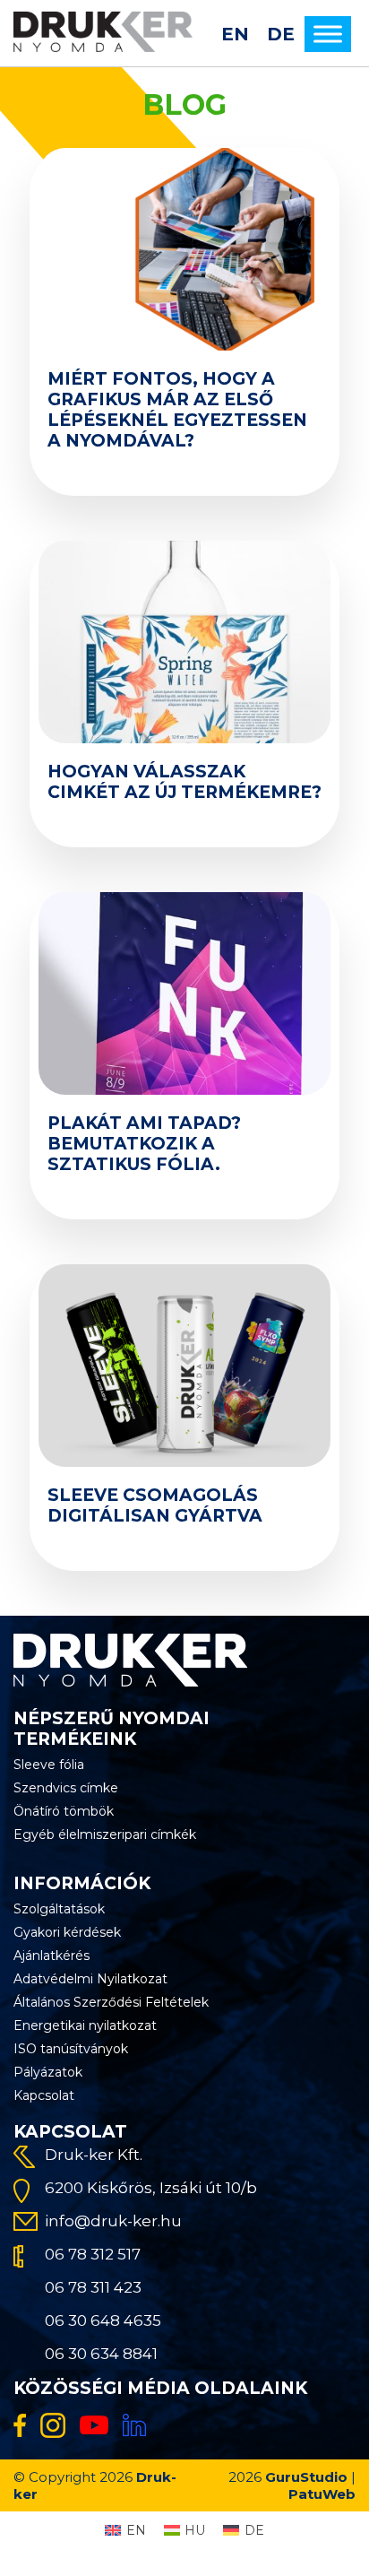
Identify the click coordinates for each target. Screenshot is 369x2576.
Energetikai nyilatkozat (85, 2025)
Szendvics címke (66, 1788)
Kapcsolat (44, 2095)
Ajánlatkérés (51, 1956)
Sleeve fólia (49, 1765)
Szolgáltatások (59, 1909)
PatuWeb (322, 2494)
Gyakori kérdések (67, 1932)
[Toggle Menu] (328, 34)
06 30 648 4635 (103, 2320)
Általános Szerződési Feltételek (111, 2002)
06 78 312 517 (93, 2254)
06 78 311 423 (93, 2287)
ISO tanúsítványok (71, 2049)
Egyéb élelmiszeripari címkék (105, 1834)
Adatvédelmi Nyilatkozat (90, 1979)
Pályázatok (48, 2072)
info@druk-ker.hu (113, 2221)
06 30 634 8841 (101, 2354)
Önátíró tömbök (64, 1811)
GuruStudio (306, 2477)
